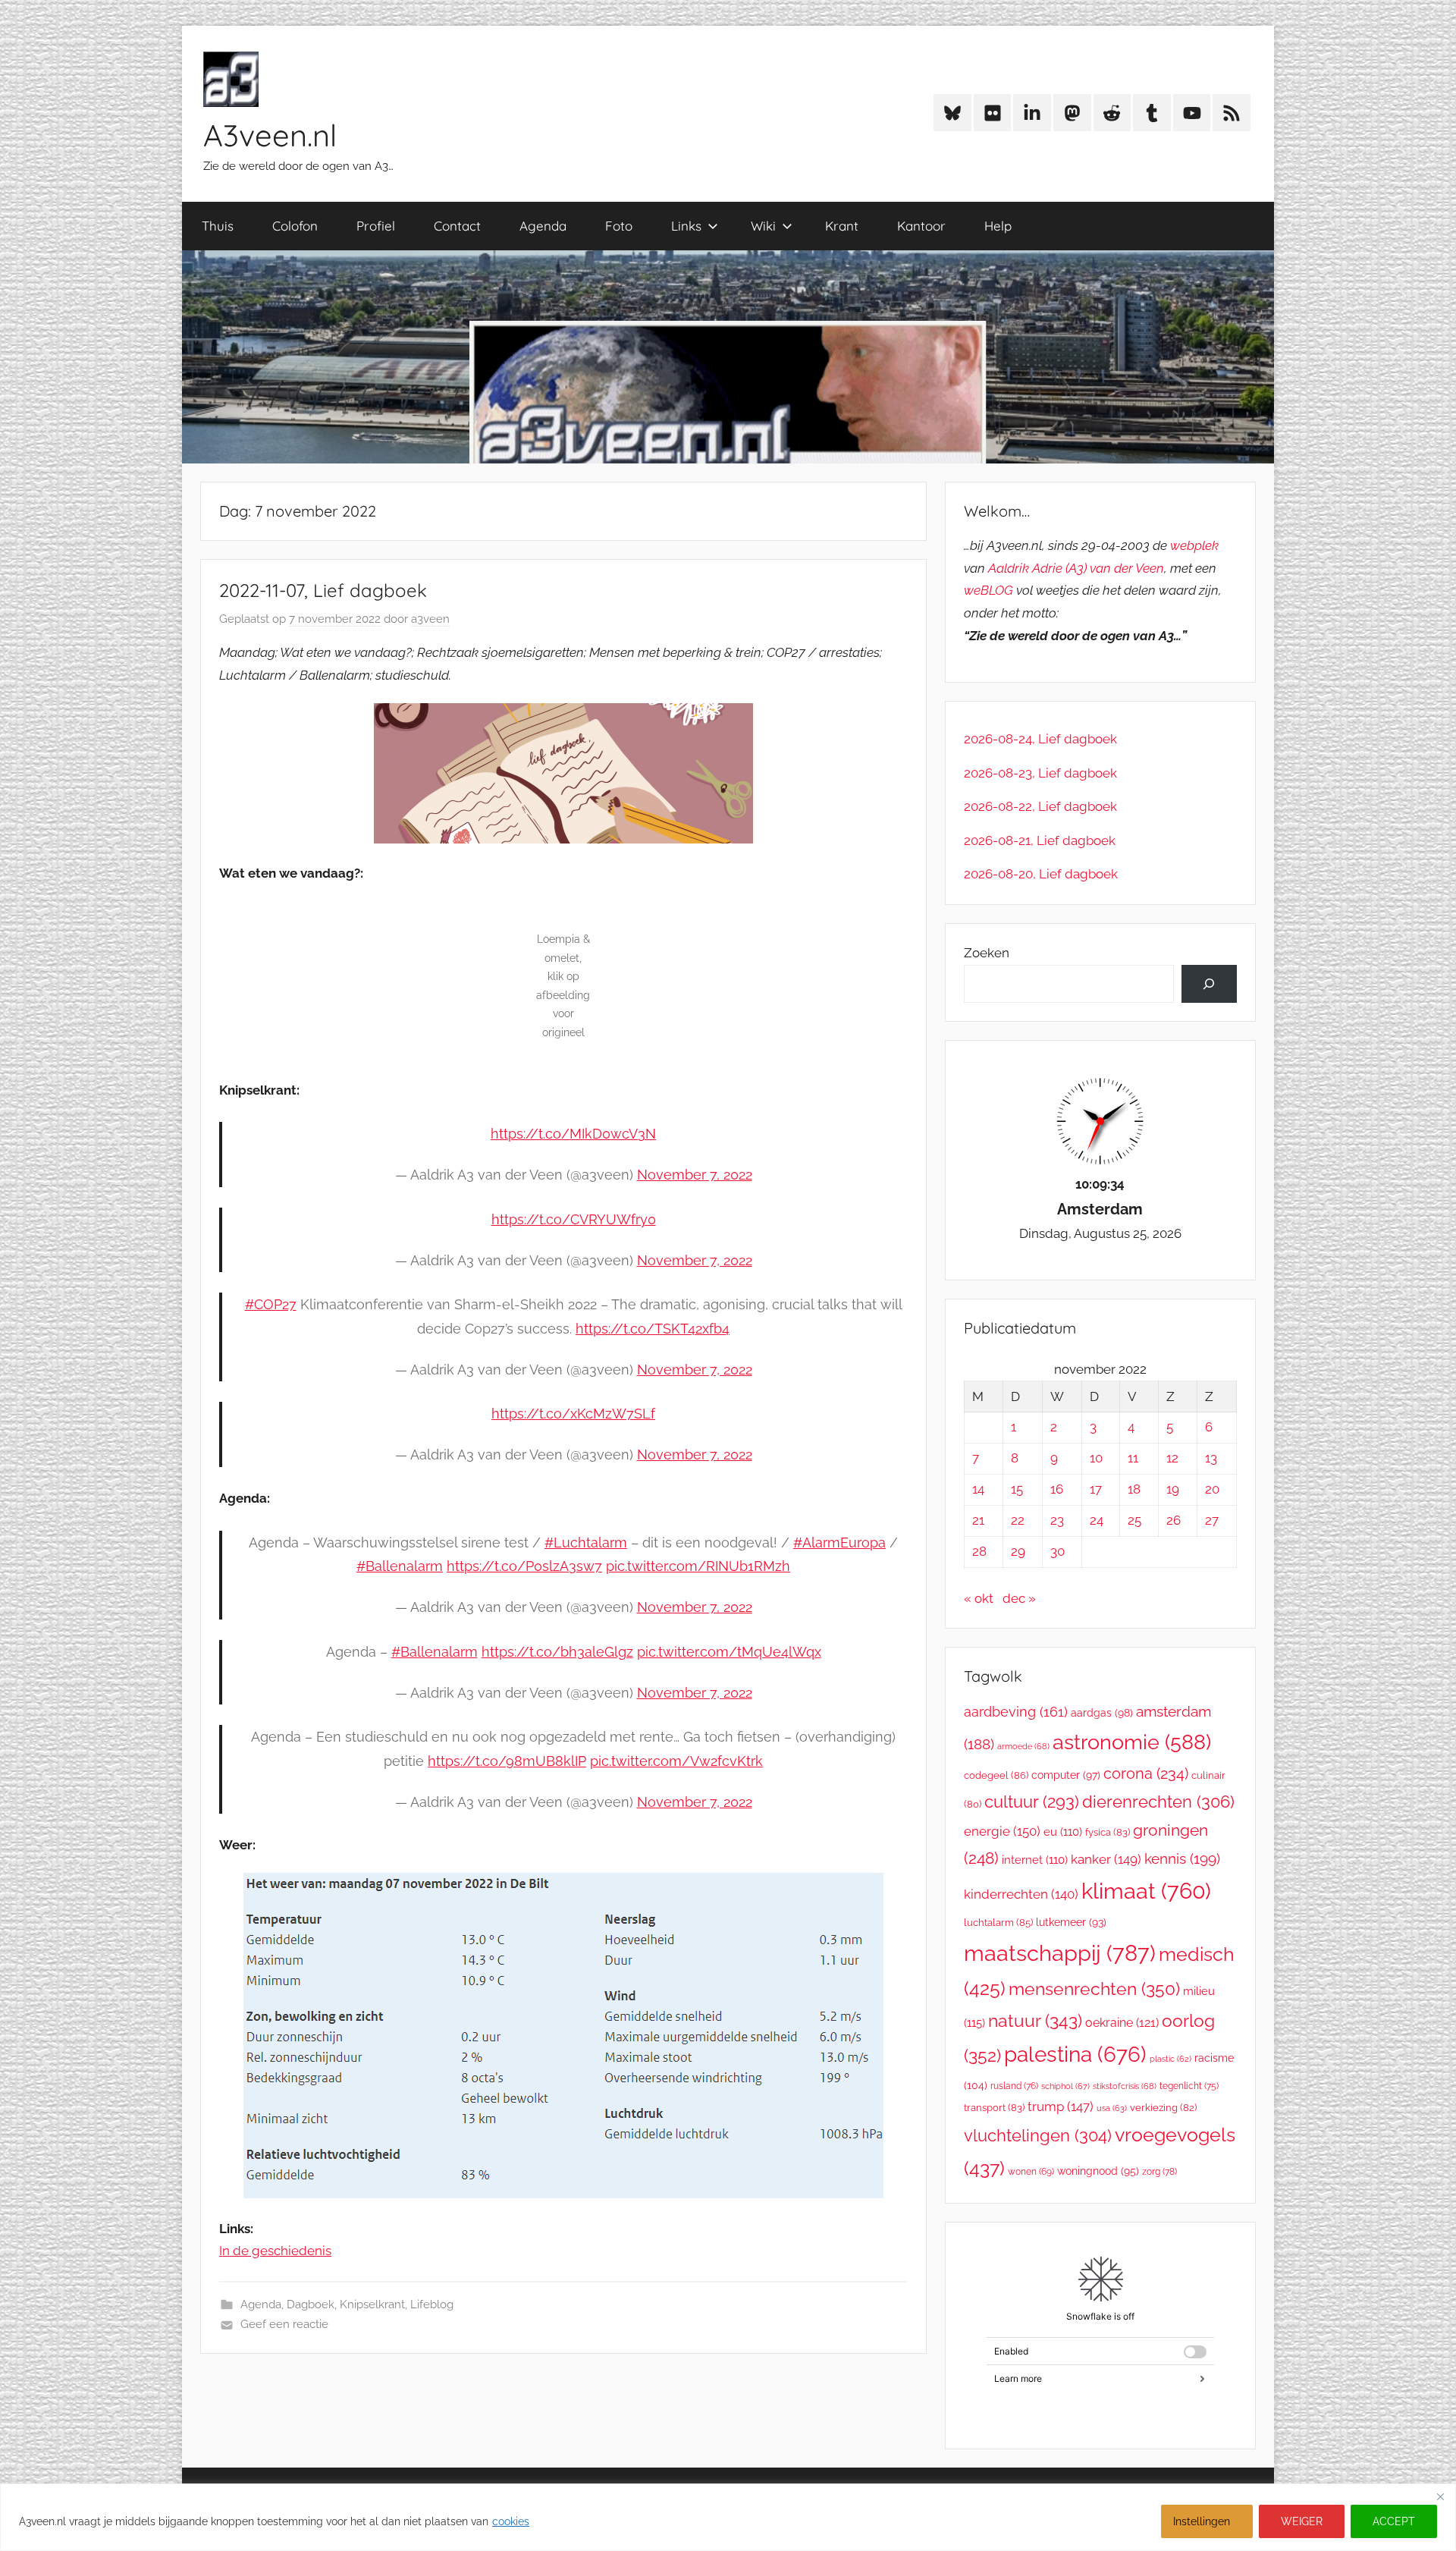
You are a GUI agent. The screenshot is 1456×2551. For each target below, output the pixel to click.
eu (1063, 1832)
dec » (1019, 1598)
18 (1134, 1489)
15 (1017, 1489)
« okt (979, 1598)
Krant (842, 226)
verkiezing (1163, 2108)
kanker (1106, 1859)
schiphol (1065, 2086)
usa (1112, 2108)
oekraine (1122, 2023)
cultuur (1032, 1802)
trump (1061, 2106)
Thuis (218, 226)
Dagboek (311, 2304)
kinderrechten (1021, 1894)
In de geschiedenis (275, 2251)
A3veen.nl (270, 135)
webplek (1194, 545)
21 (978, 1520)
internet (1035, 1860)
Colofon (295, 226)
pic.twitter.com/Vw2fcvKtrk (676, 1761)
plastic (1170, 2059)
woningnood (1098, 2171)
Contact (457, 226)
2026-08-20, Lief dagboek (1041, 874)
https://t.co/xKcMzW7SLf (573, 1414)
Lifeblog (432, 2304)
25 (1134, 1520)
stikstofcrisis (1125, 2086)
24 (1097, 1520)
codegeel (996, 1775)
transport (994, 2108)
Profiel (376, 226)
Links (686, 226)
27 (1212, 1520)
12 (1172, 1458)
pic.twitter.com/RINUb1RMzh (698, 1566)
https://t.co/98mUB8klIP (507, 1761)
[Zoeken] (1209, 984)
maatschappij (1060, 1953)
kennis (1182, 1858)
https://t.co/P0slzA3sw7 (524, 1566)
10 (1096, 1458)
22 (1018, 1520)
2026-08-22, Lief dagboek (1040, 806)
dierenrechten (1158, 1802)
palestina (1075, 2055)
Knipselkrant (372, 2304)
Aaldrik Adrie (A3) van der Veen (1076, 568)
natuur (1035, 2020)
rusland (1014, 2086)
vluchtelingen (1038, 2135)
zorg (1159, 2171)
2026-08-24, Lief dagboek (1040, 739)
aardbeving (1016, 1712)
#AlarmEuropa (839, 1543)
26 (1174, 1520)
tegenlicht (1189, 2086)
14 (978, 1489)
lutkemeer (1071, 1922)
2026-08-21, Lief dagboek (1040, 840)
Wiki (763, 226)
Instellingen (1202, 2521)
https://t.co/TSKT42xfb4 (653, 1329)
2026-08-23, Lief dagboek (1040, 773)
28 (979, 1551)
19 (1173, 1489)
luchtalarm (998, 1923)
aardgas (1102, 1713)
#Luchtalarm (586, 1543)
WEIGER (1302, 2521)
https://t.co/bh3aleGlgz (557, 1652)
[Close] (1440, 2496)
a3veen (430, 619)
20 (1212, 1489)
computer (1066, 1775)
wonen (1031, 2172)
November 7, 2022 (695, 1175)
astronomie (1132, 1742)
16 (1057, 1489)
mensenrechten (1094, 1989)
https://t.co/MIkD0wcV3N (573, 1134)
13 (1211, 1458)
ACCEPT (1394, 2521)
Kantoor (921, 226)
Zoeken (987, 953)
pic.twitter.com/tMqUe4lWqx (729, 1652)
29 (1018, 1551)
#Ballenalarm (400, 1566)
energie (1002, 1831)
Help (998, 226)
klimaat (1146, 1891)
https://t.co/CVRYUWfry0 (574, 1219)
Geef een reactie (284, 2324)
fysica (1108, 1832)
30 (1057, 1551)
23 (1057, 1520)
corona (1146, 1773)
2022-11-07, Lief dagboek (323, 590)
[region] (728, 2517)
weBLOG (988, 590)
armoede (1023, 1746)
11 (1133, 1458)
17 (1096, 1489)
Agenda (543, 226)
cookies (511, 2521)
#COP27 (271, 1304)
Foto (619, 226)
